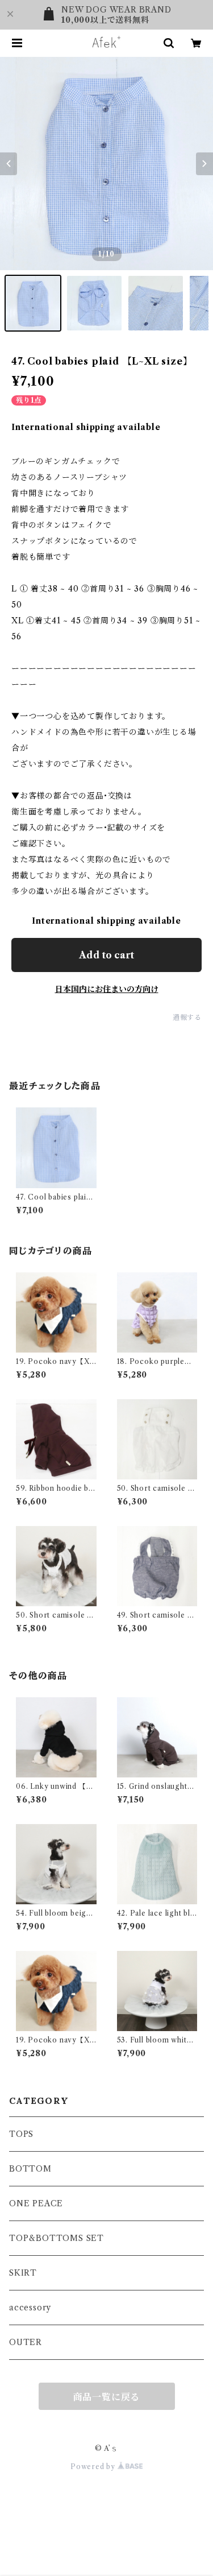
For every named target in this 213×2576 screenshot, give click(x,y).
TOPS (21, 2134)
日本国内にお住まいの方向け (107, 989)
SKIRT (23, 2273)
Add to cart (106, 955)
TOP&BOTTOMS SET (57, 2238)
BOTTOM (30, 2169)
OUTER (26, 2342)
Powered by (94, 2467)
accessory (30, 2308)
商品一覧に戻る (107, 2397)
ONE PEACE (36, 2203)
